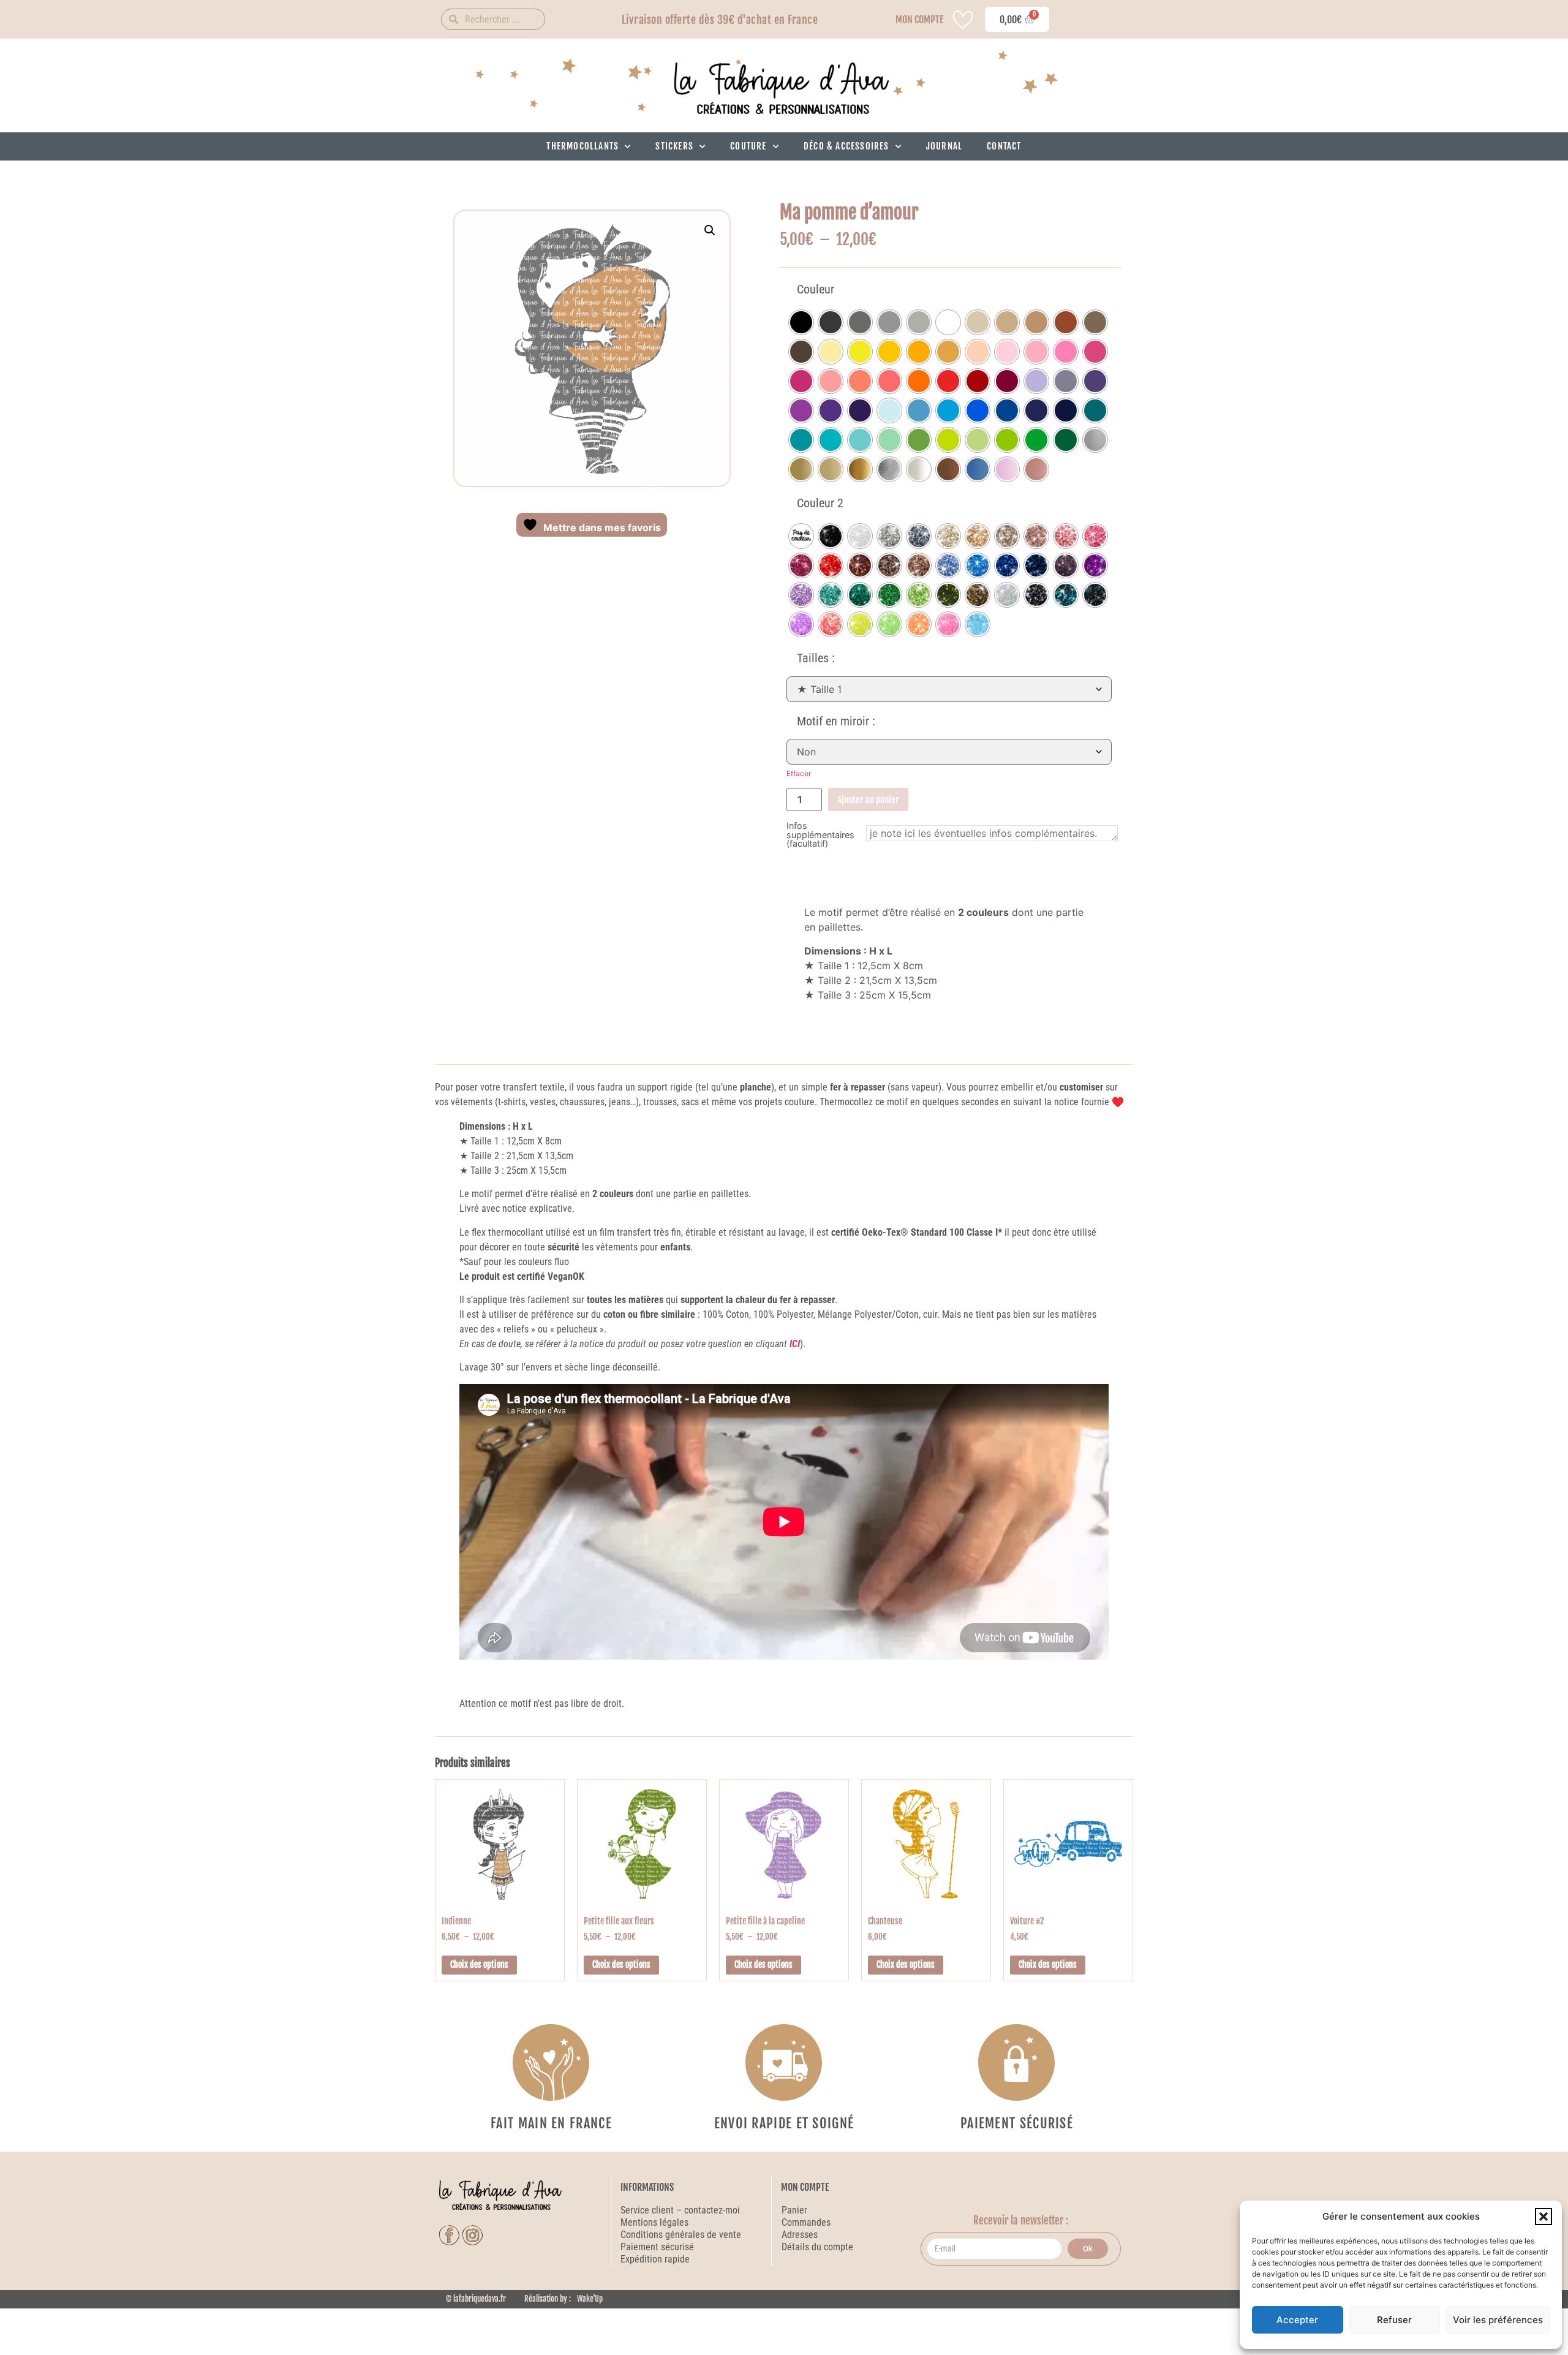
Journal (944, 146)
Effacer (799, 773)
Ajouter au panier (868, 800)
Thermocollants (582, 146)
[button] (1543, 2217)
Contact (1004, 146)
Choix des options (479, 1964)
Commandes (806, 2222)
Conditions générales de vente (681, 2235)
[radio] (801, 322)
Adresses (800, 2235)
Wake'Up (590, 2299)
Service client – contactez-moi (680, 2210)
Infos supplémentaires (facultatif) (820, 835)
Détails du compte (817, 2247)
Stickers (674, 146)
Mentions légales (654, 2222)
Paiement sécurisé (658, 2247)
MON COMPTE (919, 20)
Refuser (1394, 2320)
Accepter (1297, 2320)
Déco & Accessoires (846, 146)
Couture (748, 146)
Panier (794, 2210)
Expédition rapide (655, 2259)
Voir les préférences (1498, 2320)
